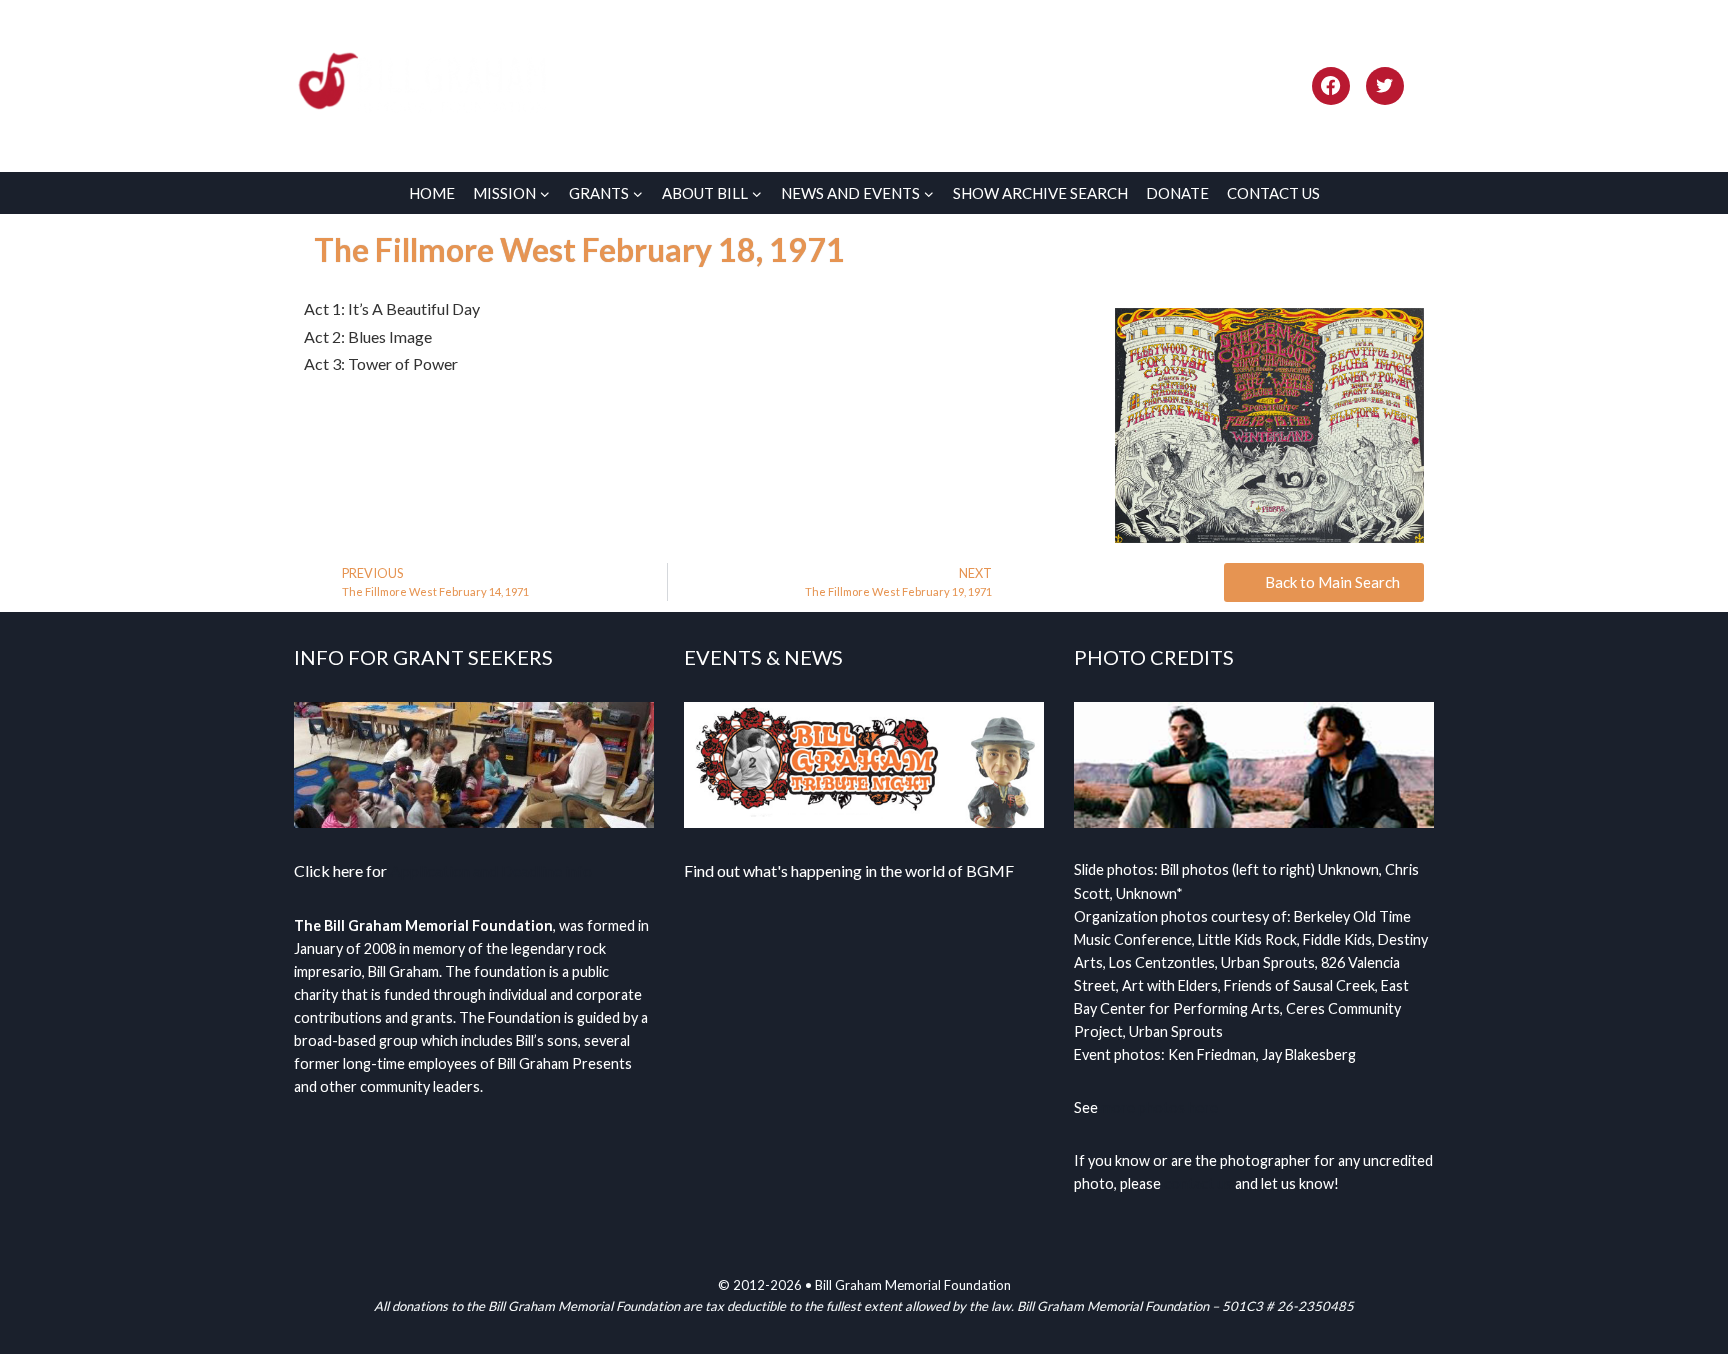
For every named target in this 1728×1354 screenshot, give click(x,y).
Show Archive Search (1040, 193)
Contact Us (1273, 193)
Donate (1177, 193)
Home (432, 193)
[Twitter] (1385, 86)
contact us (1198, 1183)
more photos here (1159, 1107)
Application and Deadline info (491, 870)
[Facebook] (1331, 86)
